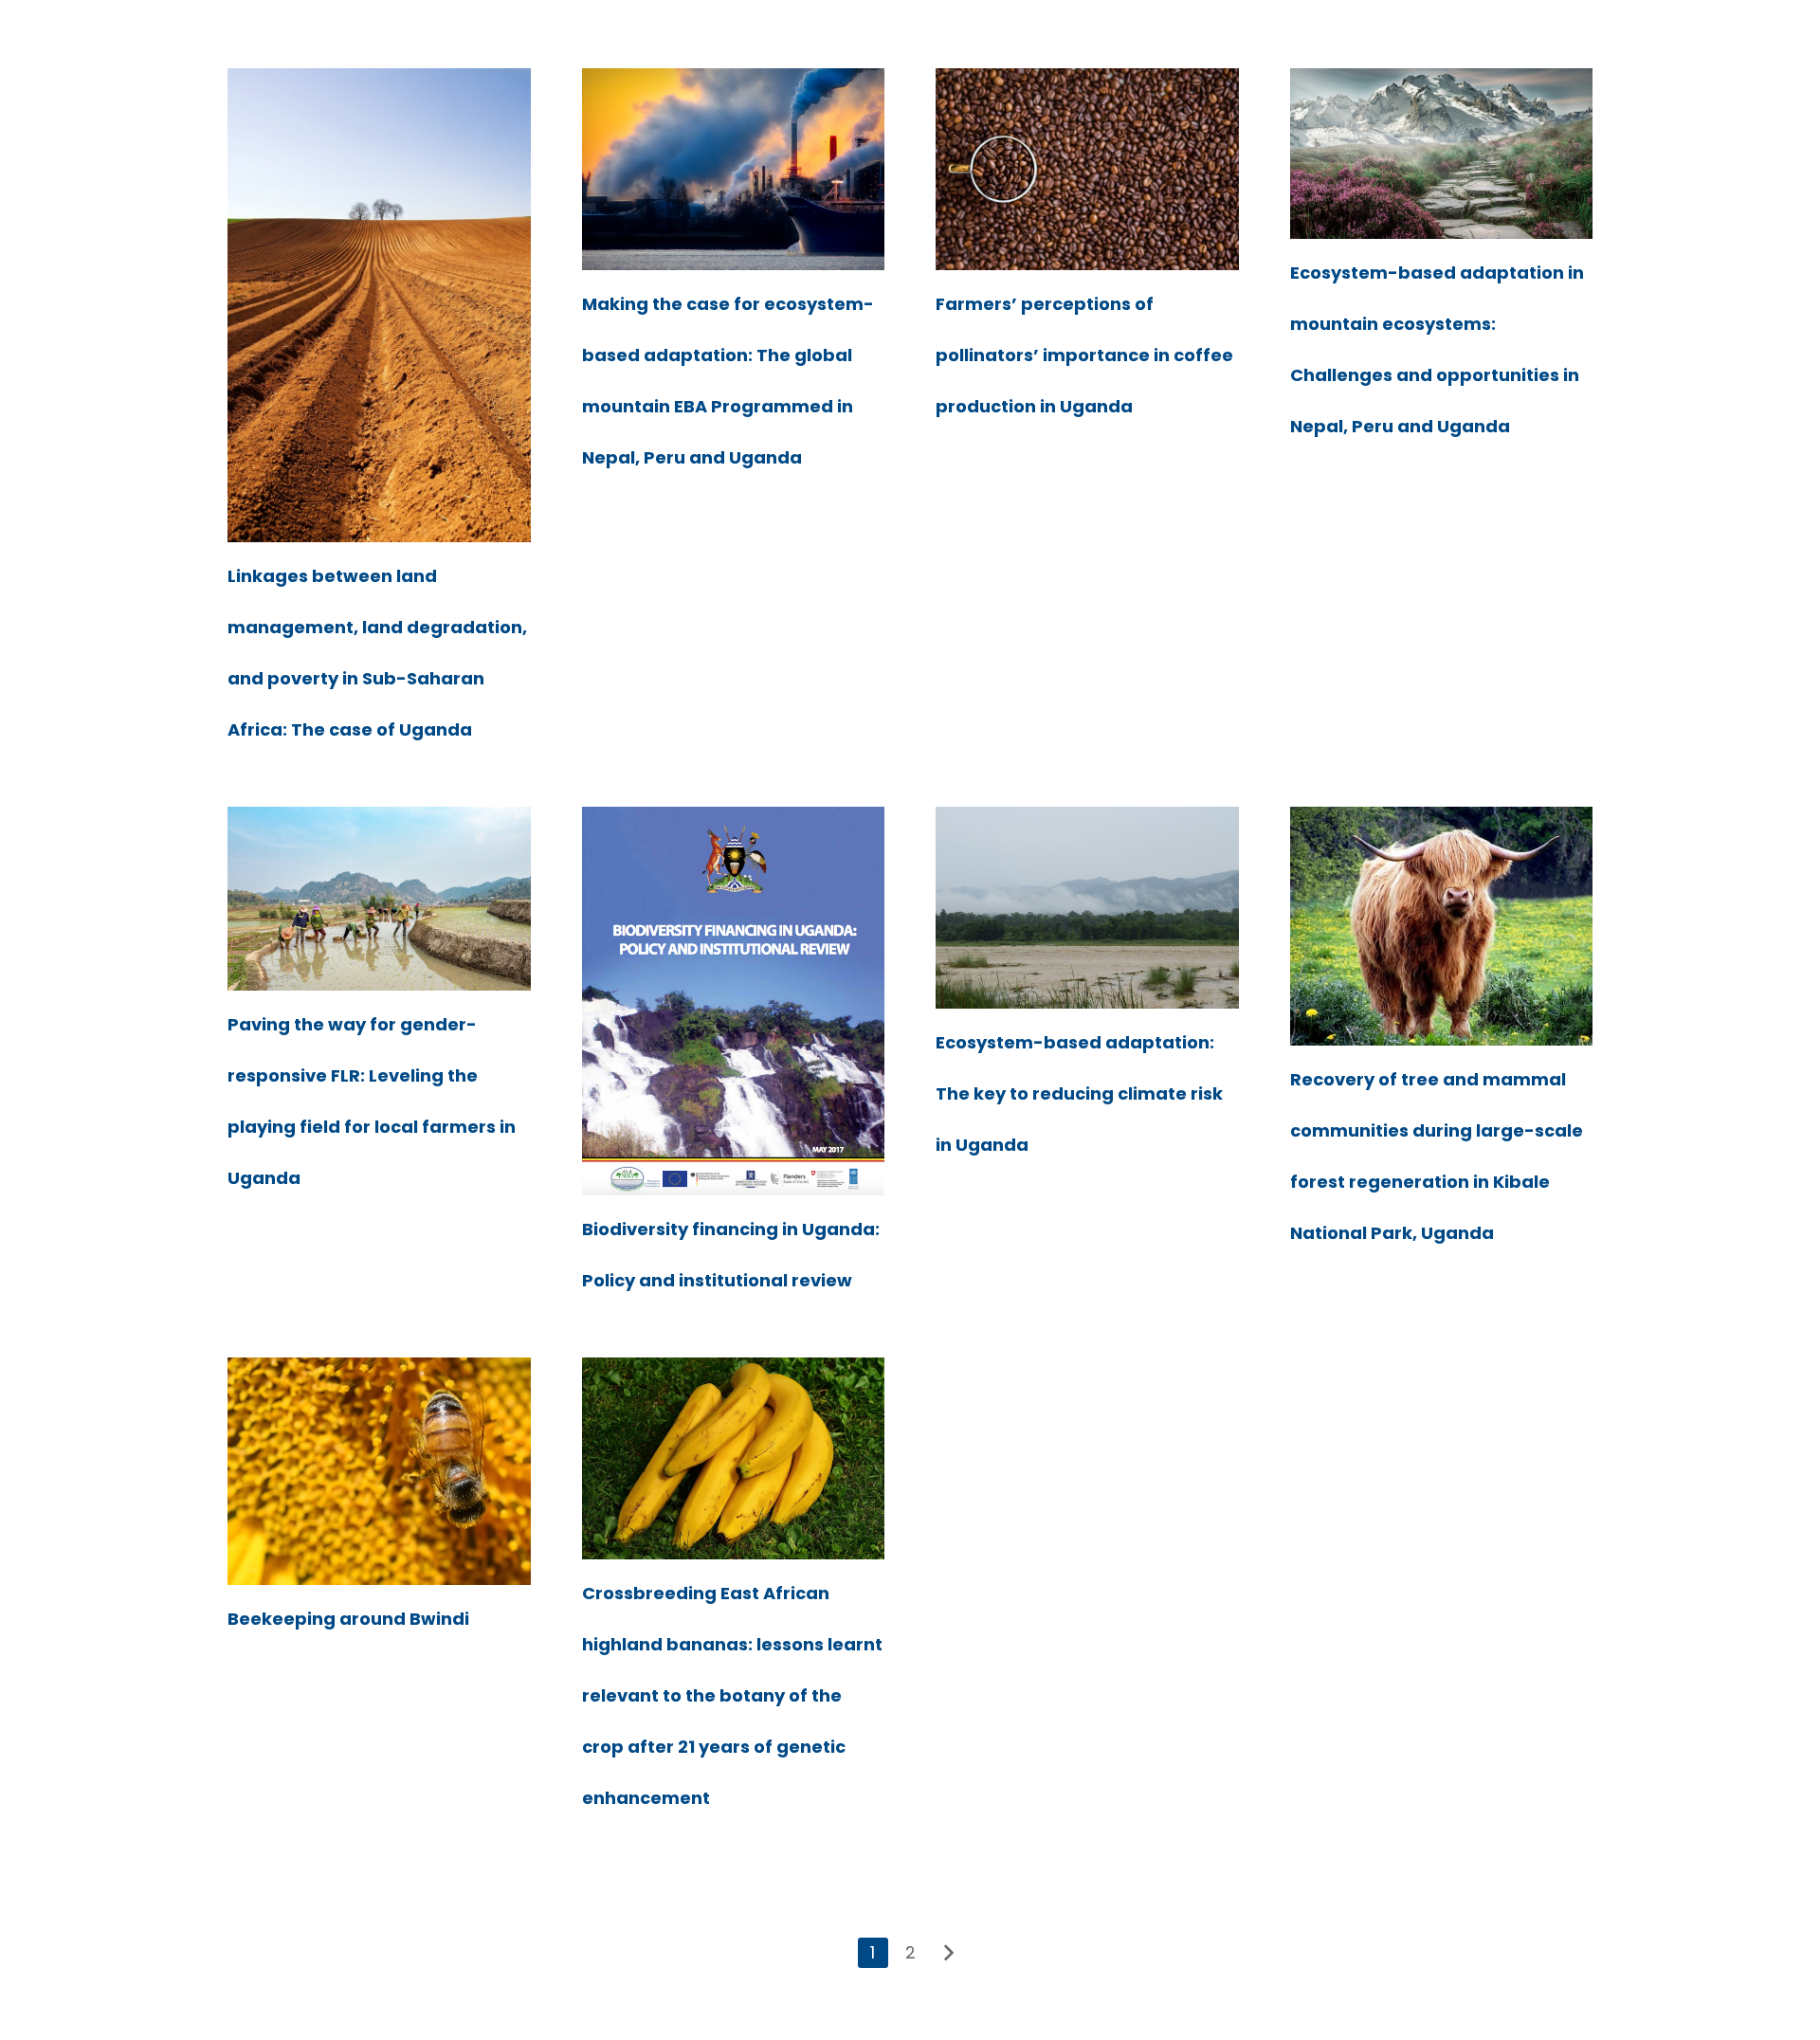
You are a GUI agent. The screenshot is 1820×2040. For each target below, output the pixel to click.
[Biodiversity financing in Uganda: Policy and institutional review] (734, 1001)
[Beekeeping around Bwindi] (379, 1471)
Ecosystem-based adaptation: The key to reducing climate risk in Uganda (1079, 1093)
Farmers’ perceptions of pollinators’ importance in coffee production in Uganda (1084, 355)
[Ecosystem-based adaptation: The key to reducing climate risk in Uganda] (1087, 908)
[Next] (947, 1953)
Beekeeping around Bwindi (348, 1619)
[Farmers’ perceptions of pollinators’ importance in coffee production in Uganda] (1087, 169)
